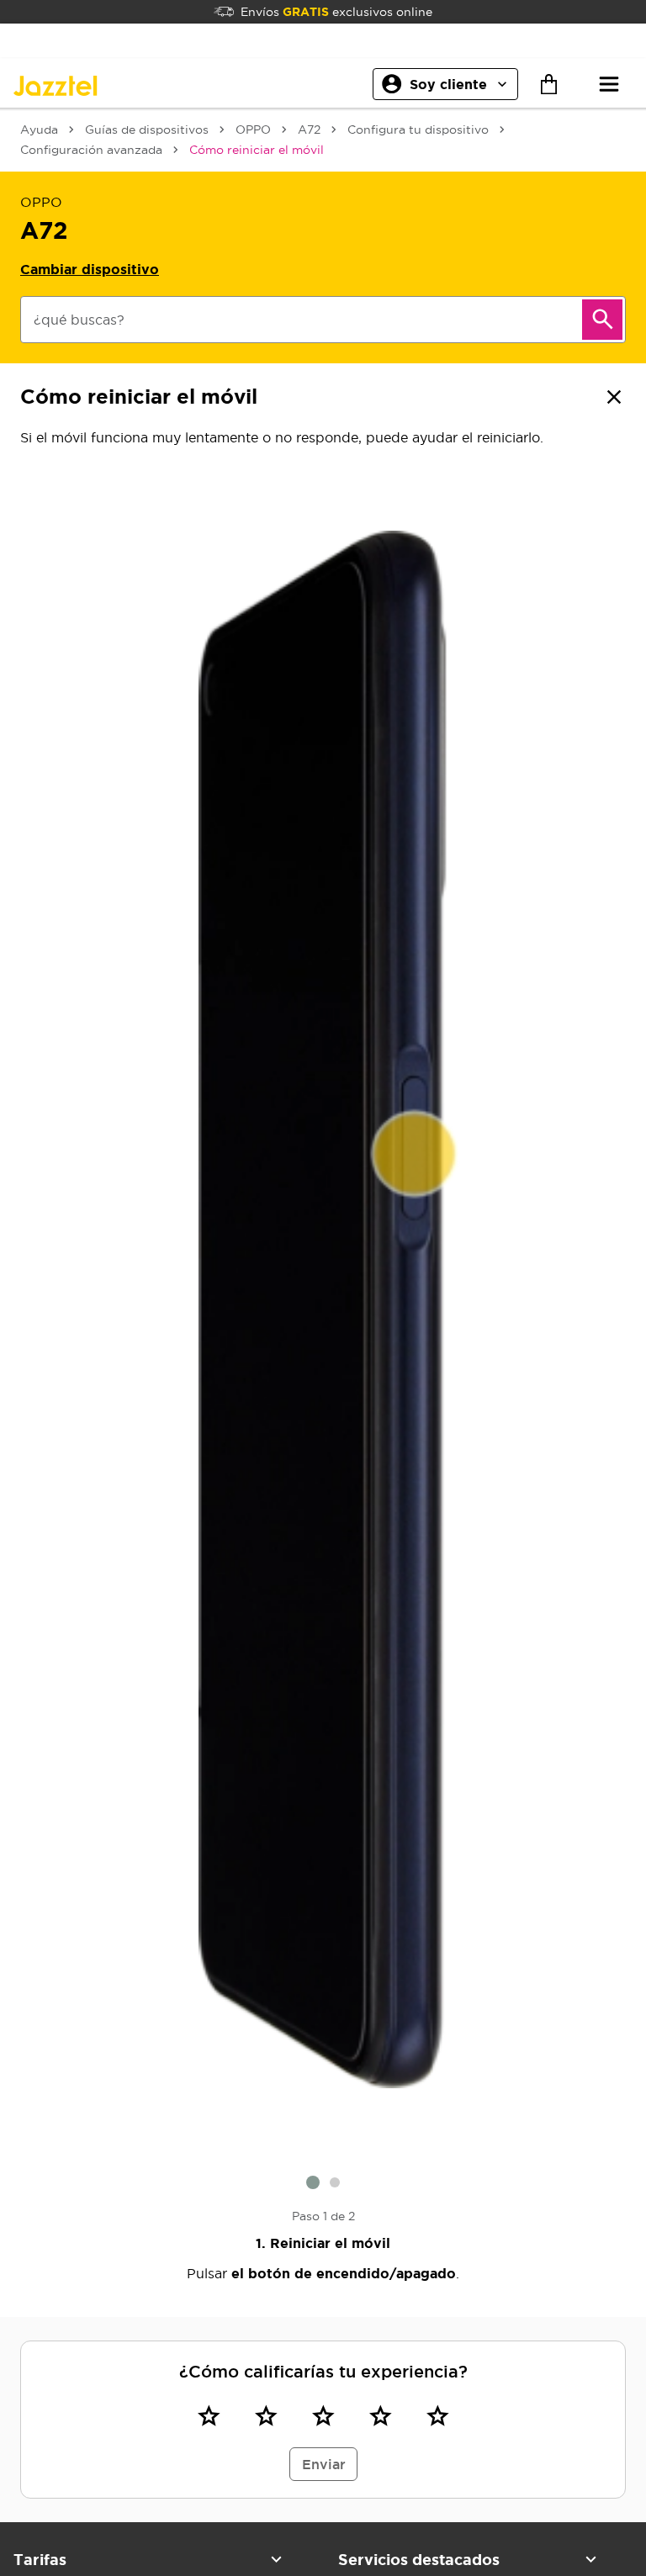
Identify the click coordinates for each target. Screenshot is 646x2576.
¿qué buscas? (79, 320)
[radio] (209, 2416)
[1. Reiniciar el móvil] (323, 1310)
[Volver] (614, 397)
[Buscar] (602, 320)
